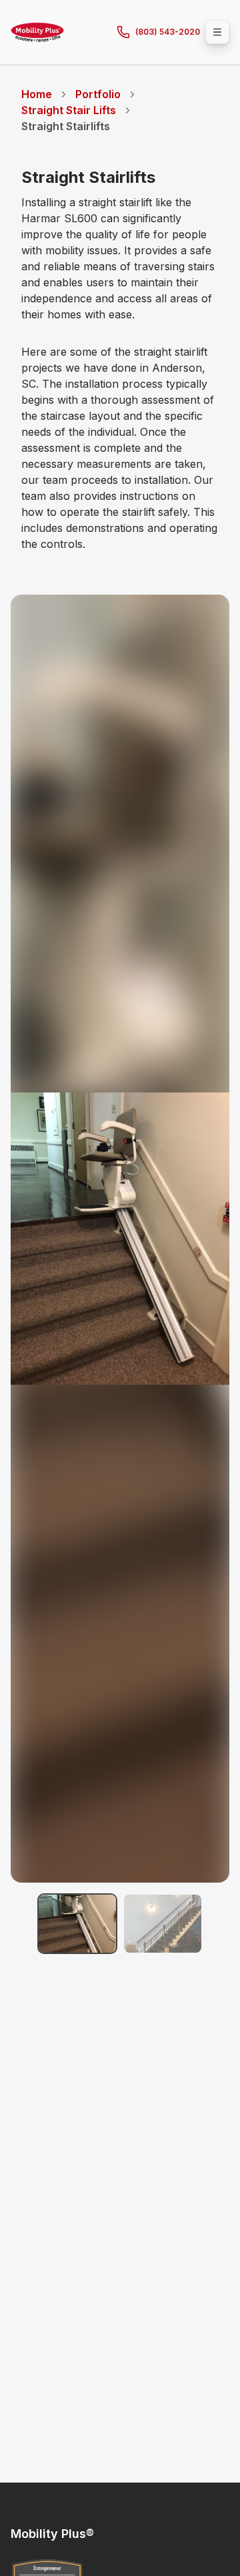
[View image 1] (77, 1924)
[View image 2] (163, 1924)
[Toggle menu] (217, 32)
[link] (66, 126)
